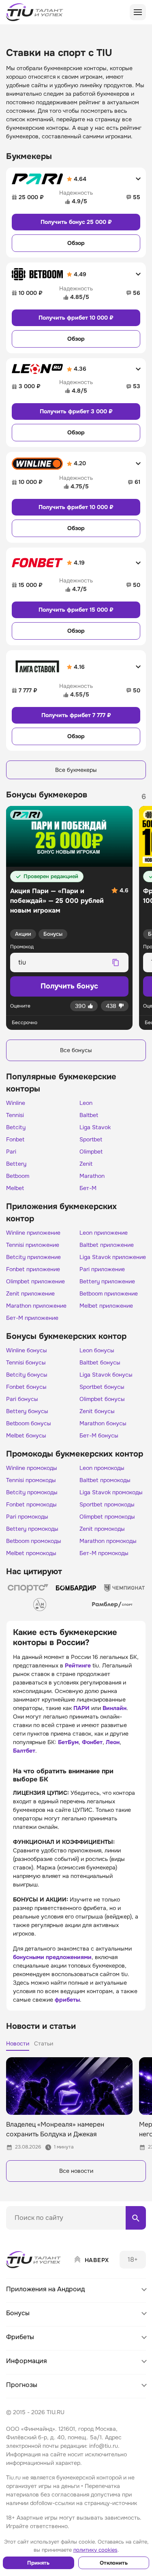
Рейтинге (78, 1665)
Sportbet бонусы (102, 1387)
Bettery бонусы (27, 1411)
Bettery (16, 1164)
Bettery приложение (107, 1281)
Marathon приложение (36, 1306)
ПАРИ (81, 1708)
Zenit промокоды (102, 1529)
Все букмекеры (76, 770)
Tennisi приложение (33, 1245)
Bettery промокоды (32, 1529)
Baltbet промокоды (105, 1480)
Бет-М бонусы (99, 1435)
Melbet (15, 1188)
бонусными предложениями (52, 1957)
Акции (23, 934)
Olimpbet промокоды (107, 1517)
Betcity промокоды (32, 1492)
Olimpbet (91, 1152)
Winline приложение (33, 1233)
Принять (38, 2563)
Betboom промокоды (34, 1541)
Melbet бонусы (26, 1435)
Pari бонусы (22, 1399)
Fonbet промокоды (31, 1504)
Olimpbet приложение (35, 1281)
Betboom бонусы (29, 1423)
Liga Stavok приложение (113, 1257)
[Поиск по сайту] (136, 2218)
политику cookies (95, 2550)
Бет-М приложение (32, 1318)
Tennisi (15, 1115)
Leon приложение (104, 1233)
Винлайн (115, 1708)
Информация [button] (27, 2361)
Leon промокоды (102, 1468)
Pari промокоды (27, 1517)
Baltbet (89, 1115)
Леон (113, 1742)
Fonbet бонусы (26, 1387)
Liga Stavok (95, 1127)
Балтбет (24, 1751)
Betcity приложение (33, 1257)
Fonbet (15, 1139)
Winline (16, 1103)
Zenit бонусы (97, 1411)
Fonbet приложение (33, 1269)
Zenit (86, 1164)
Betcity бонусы (27, 1375)
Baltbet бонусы (100, 1362)
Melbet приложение (106, 1306)
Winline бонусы (27, 1350)
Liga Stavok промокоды (111, 1492)
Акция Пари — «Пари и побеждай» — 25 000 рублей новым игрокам (57, 901)
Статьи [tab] (44, 2043)
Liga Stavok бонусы (106, 1375)
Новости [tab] (18, 2043)
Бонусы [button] (18, 2313)
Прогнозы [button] (22, 2385)
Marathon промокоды (108, 1541)
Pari (11, 1152)
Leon (86, 1103)
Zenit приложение (30, 1293)
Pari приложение (102, 1269)
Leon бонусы (97, 1350)
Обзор (76, 243)
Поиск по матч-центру (36, 2237)
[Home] (34, 2260)
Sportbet (91, 1139)
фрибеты (67, 2000)
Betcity (16, 1127)
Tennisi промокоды (31, 1480)
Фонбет (92, 1742)
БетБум (68, 1742)
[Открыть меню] (138, 12)
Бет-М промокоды (104, 1553)
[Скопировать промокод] (116, 963)
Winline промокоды (32, 1468)
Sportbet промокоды (107, 1504)
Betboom (18, 1176)
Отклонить (114, 2563)
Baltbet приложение (107, 1245)
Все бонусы (76, 1050)
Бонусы (53, 934)
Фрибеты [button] (20, 2337)
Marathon (92, 1176)
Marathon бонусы (103, 1423)
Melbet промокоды (31, 1553)
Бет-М (88, 1188)
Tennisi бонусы (26, 1362)
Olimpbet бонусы (102, 1399)
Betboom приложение (109, 1293)
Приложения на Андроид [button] (45, 2289)
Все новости (76, 2171)
